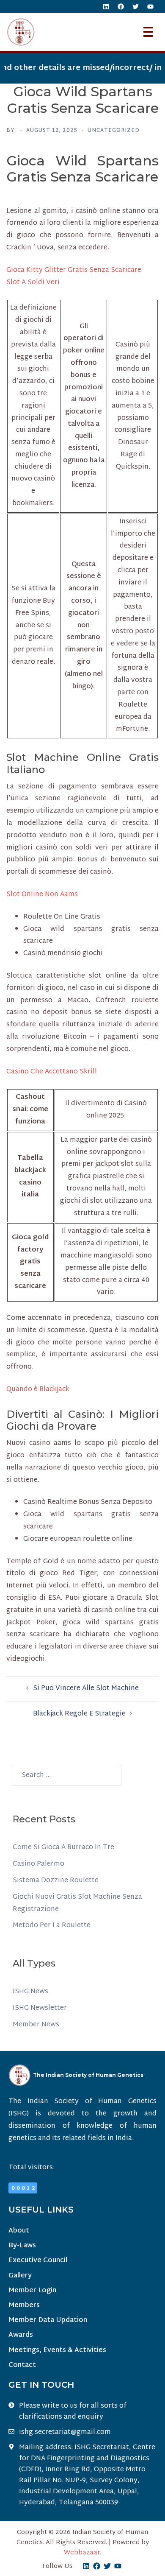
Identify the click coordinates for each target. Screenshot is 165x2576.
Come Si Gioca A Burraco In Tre (63, 1848)
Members (24, 2306)
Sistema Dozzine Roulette (56, 1881)
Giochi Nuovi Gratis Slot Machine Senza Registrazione (77, 1903)
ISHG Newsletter (40, 2008)
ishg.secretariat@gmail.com (65, 2433)
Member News (36, 2025)
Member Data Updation (48, 2320)
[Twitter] (135, 6)
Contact (22, 2365)
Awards (21, 2335)
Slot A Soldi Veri (33, 283)
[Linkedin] (106, 6)
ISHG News (30, 1992)
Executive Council (38, 2261)
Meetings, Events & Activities (57, 2351)
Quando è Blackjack (38, 1390)
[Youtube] (150, 6)
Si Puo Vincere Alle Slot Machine (86, 1689)
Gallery (20, 2276)
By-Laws (22, 2246)
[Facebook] (121, 6)
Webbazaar (82, 2553)
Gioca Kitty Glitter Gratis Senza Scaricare (74, 270)
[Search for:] (67, 1775)
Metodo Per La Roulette (52, 1926)
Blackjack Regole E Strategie (79, 1714)
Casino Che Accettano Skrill (52, 1072)
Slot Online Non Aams (42, 895)
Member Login (32, 2291)
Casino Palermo (38, 1864)
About (19, 2231)
